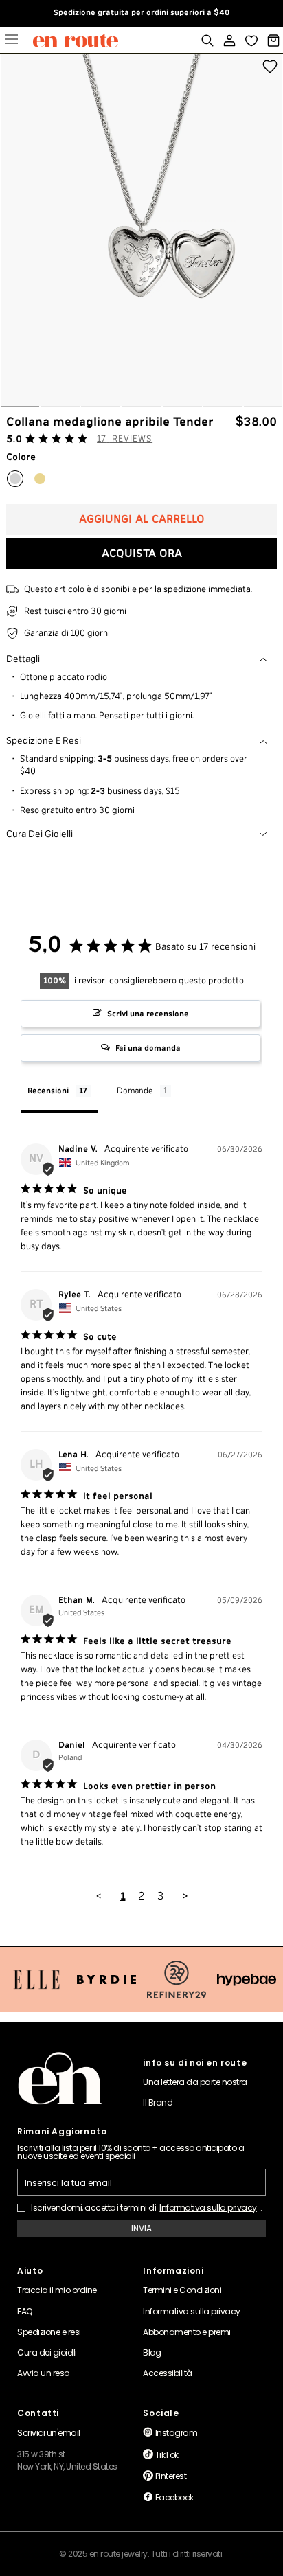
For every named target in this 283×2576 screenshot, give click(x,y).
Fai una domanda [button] (148, 1048)
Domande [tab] (135, 1091)
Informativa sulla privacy (208, 2208)
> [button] (185, 1896)
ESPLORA (12, 41)
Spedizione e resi (44, 741)
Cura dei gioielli (39, 834)
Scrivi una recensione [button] (148, 1014)
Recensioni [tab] (48, 1091)
